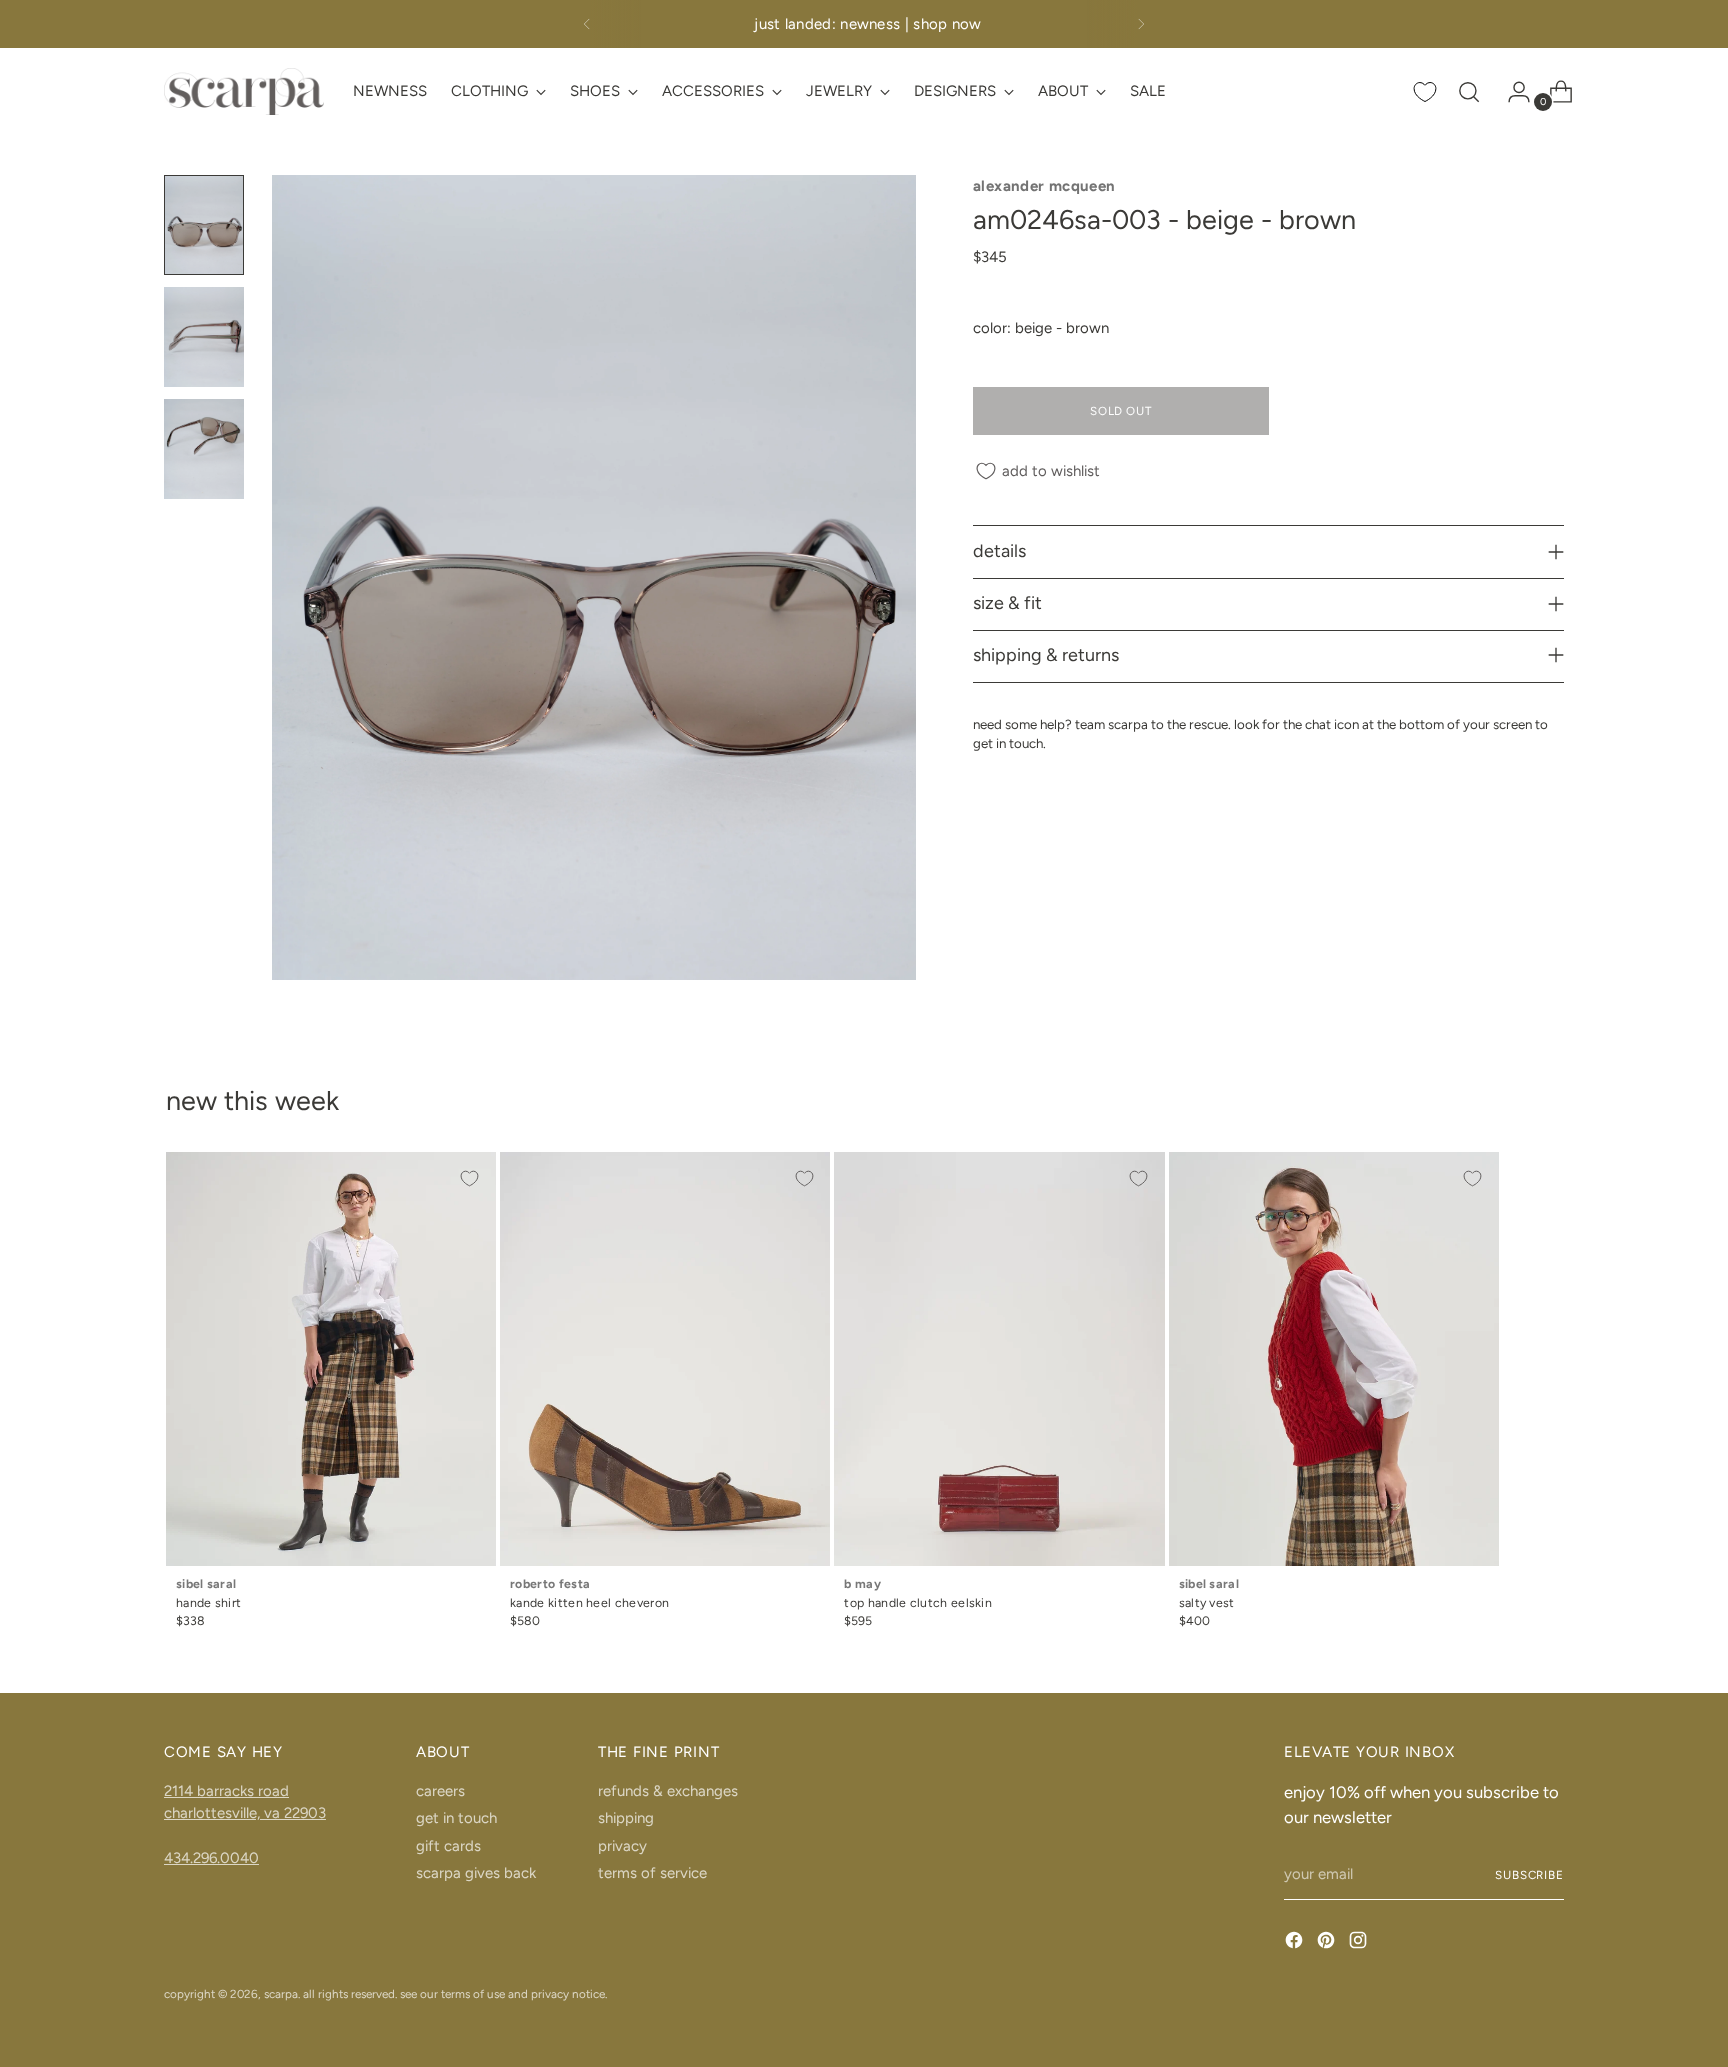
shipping (626, 1818)
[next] (1141, 24)
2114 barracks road (226, 1791)
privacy (622, 1846)
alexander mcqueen (1044, 186)
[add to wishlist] (470, 1178)
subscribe (1529, 1875)
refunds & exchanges (668, 1791)
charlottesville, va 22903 (245, 1813)
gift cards (448, 1846)
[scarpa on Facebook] (1296, 1943)
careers (440, 1791)
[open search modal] (1469, 92)
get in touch (456, 1818)
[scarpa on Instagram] (1360, 1943)
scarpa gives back (476, 1873)
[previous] (587, 24)
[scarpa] (244, 91)
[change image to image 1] (204, 225)
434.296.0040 (211, 1858)
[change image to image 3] (204, 449)
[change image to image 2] (204, 337)
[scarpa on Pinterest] (1328, 1943)
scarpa (281, 1994)
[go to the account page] (1511, 92)
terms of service (652, 1873)
